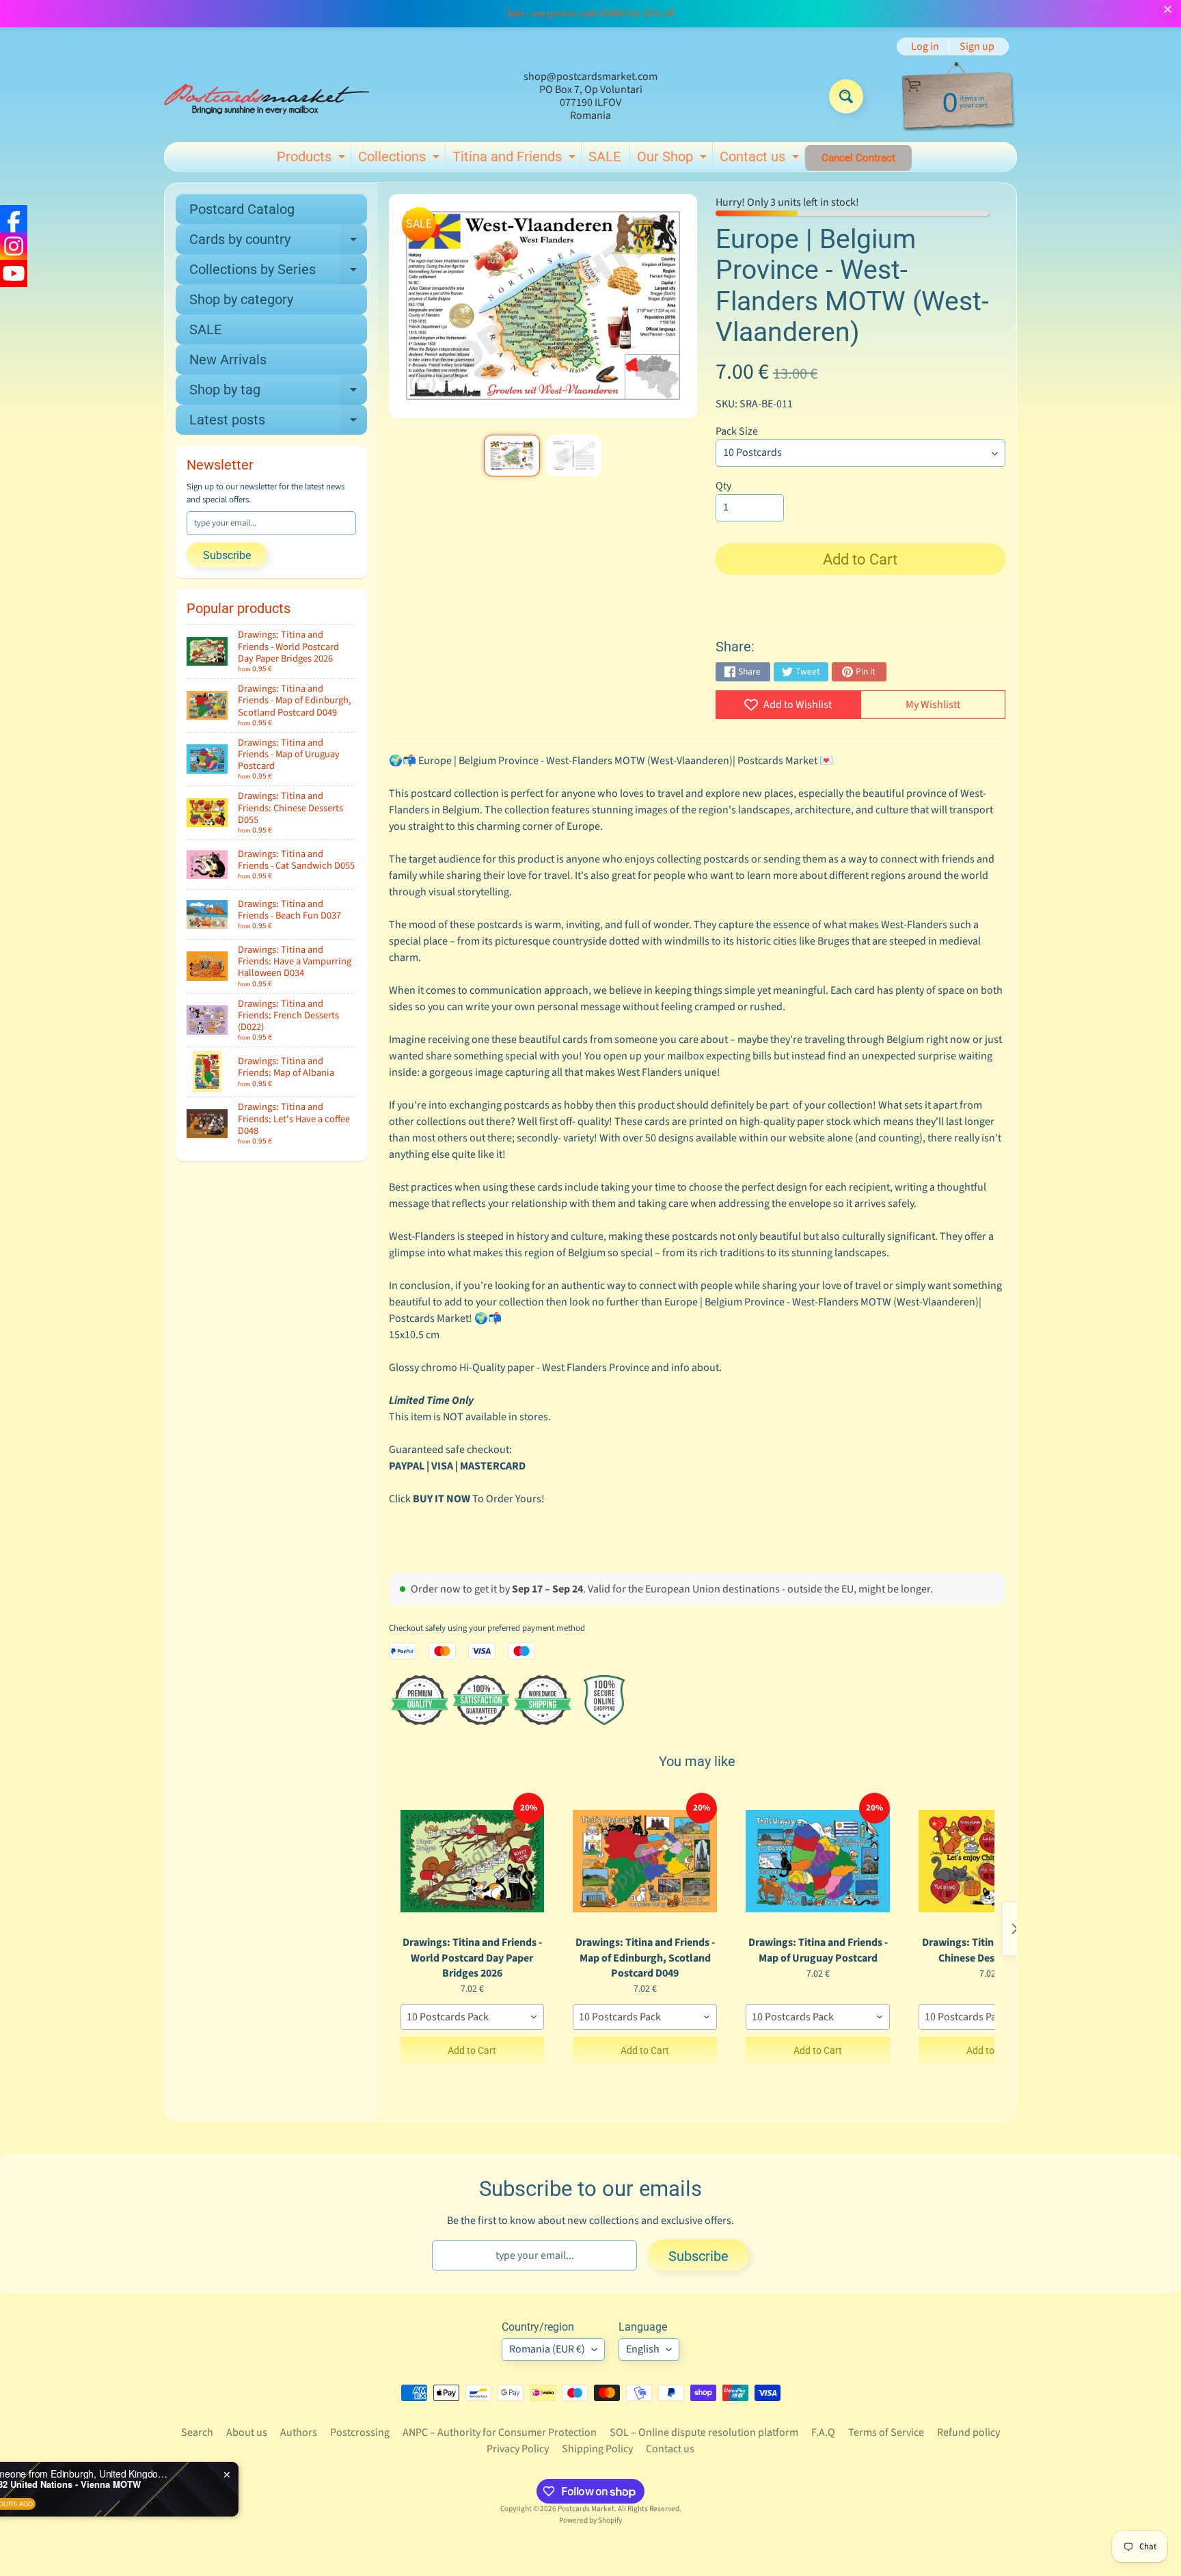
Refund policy (968, 2432)
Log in (925, 46)
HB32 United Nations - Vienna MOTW (163, 2484)
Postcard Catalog (242, 209)
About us (247, 2432)
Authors (299, 2432)
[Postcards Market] (267, 96)
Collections (401, 159)
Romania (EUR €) (547, 2349)
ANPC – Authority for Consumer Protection (500, 2432)
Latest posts (278, 423)
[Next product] (1015, 1929)
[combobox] (473, 2017)
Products (313, 159)
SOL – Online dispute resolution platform (704, 2432)
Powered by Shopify (590, 2520)
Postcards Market (586, 2509)
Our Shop (674, 159)
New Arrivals (228, 360)
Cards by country (278, 243)
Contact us (761, 159)
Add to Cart (472, 2050)
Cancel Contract (858, 158)
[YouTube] (14, 273)
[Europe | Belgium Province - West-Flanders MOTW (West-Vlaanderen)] (512, 456)
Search (197, 2432)
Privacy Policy (518, 2449)
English (643, 2349)
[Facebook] (14, 219)
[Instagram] (14, 246)
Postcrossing (360, 2432)
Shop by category (241, 299)
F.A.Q (823, 2432)
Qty (723, 486)
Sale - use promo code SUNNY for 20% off (590, 14)
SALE (605, 157)
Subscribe (227, 555)
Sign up (977, 46)
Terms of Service (886, 2432)
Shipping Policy (597, 2449)
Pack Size (737, 431)
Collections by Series (278, 273)
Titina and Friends (516, 159)
